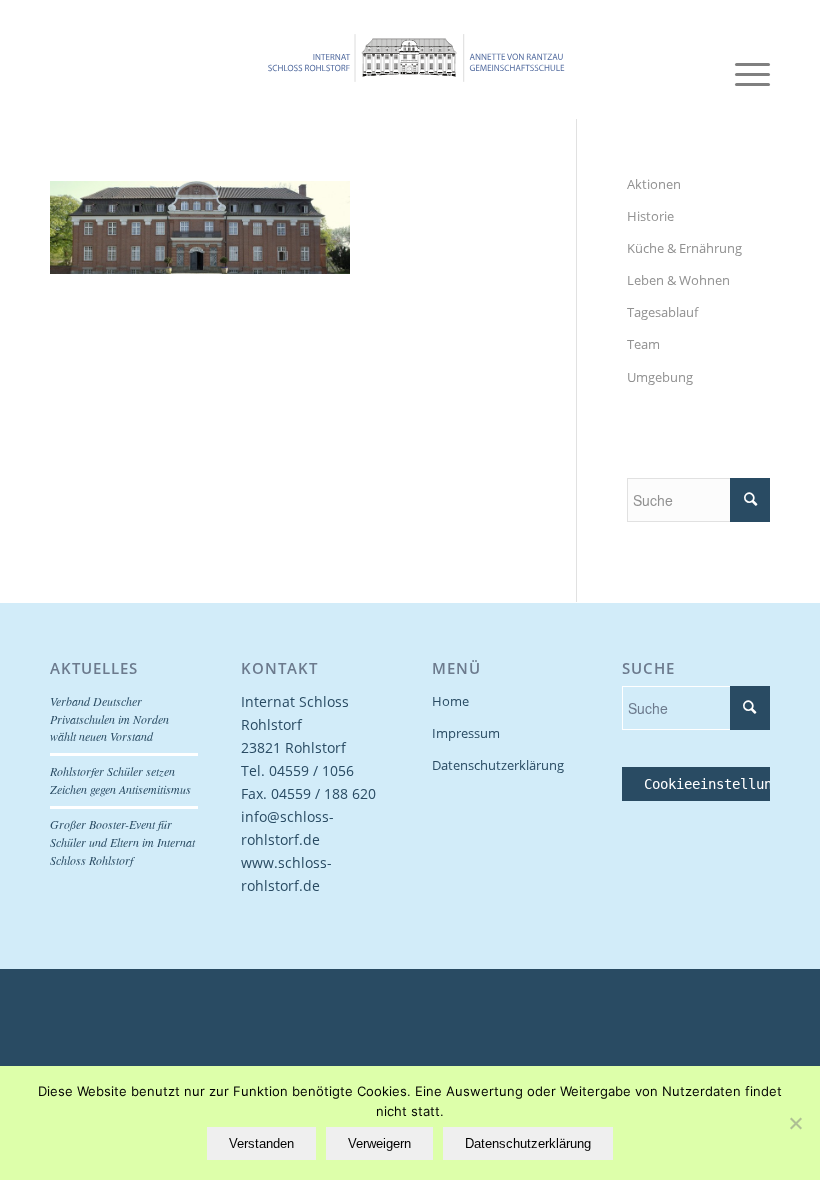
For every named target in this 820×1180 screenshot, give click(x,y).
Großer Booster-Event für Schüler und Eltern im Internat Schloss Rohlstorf (122, 842)
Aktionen (654, 184)
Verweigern (379, 1143)
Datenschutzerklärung (498, 765)
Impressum (466, 733)
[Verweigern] (795, 1123)
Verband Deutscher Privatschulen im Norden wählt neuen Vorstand (109, 719)
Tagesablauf (662, 312)
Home (450, 701)
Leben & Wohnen (678, 280)
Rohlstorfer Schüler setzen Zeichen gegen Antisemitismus (120, 780)
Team (643, 344)
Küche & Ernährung (684, 248)
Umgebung (660, 377)
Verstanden (261, 1143)
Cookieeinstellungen (720, 784)
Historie (650, 216)
